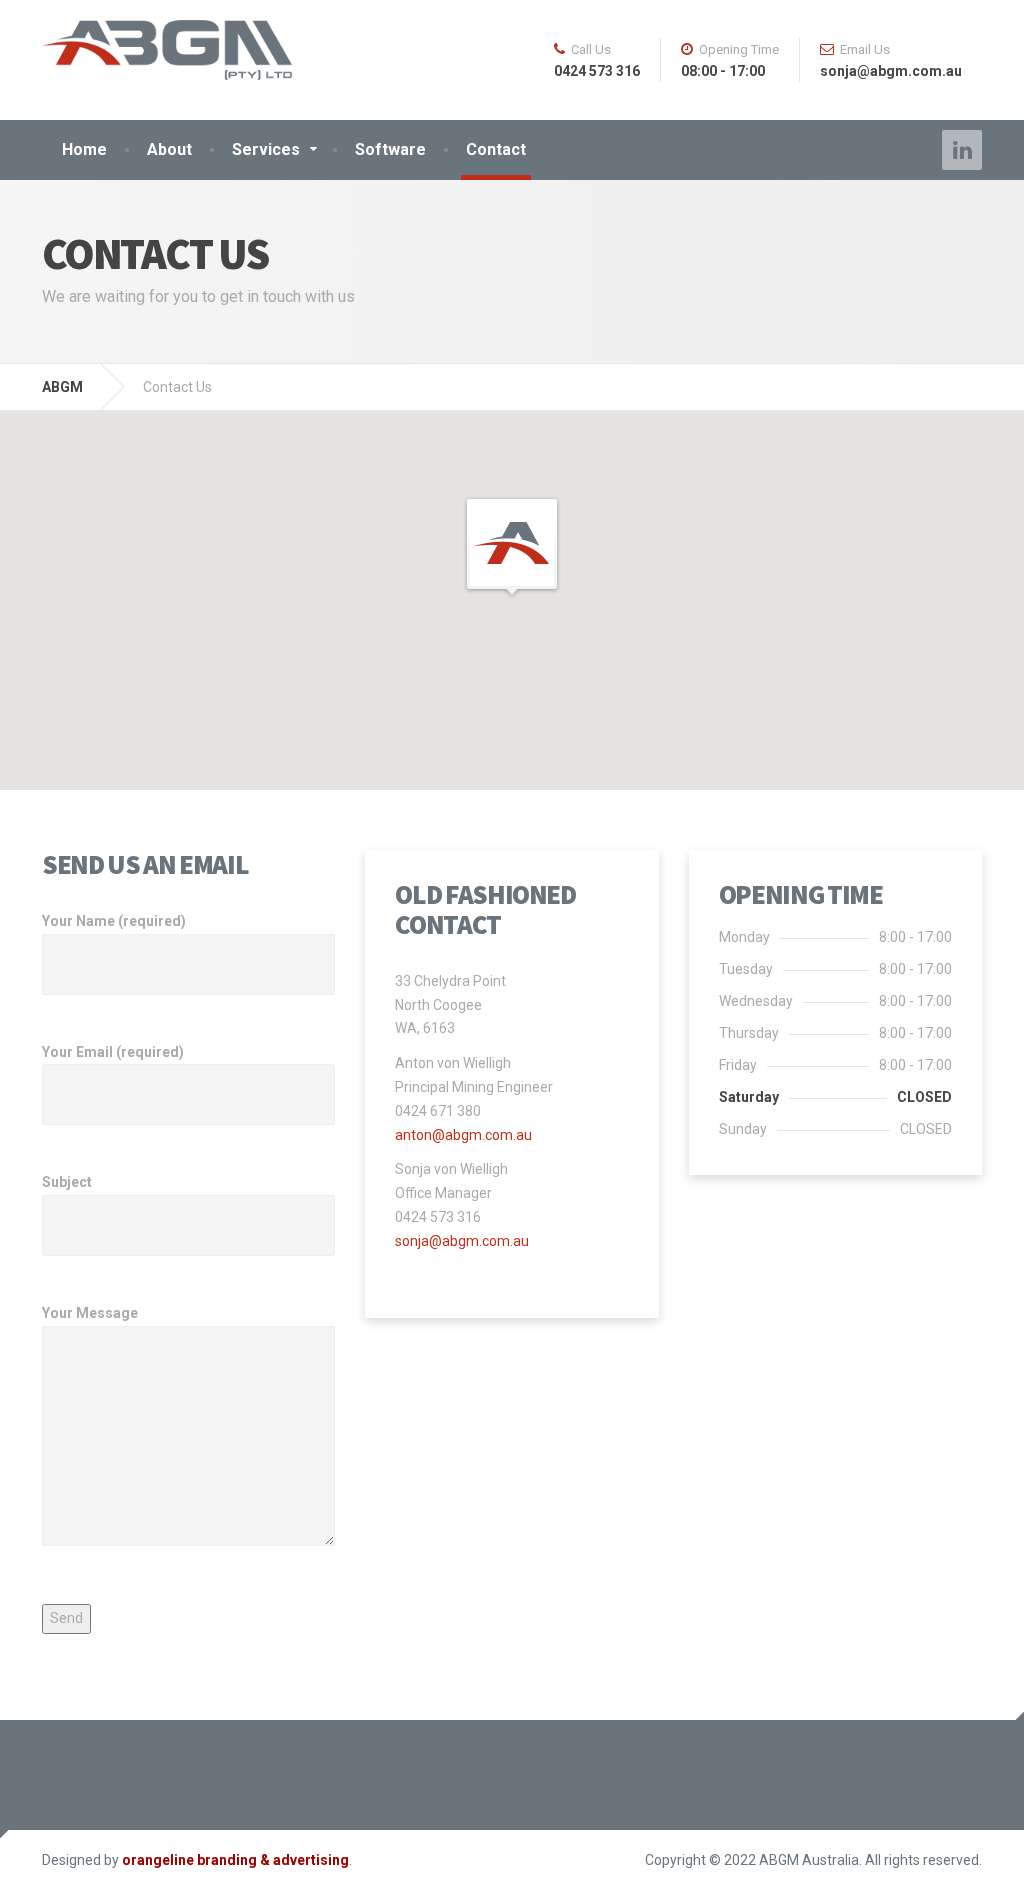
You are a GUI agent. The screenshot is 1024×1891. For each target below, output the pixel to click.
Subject (67, 1182)
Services (266, 149)
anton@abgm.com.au (463, 1135)
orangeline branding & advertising (235, 1860)
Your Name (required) (114, 921)
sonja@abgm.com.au (462, 1241)
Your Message (90, 1313)
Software (390, 149)
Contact (496, 149)
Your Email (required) (113, 1052)
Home (84, 149)
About (169, 149)
